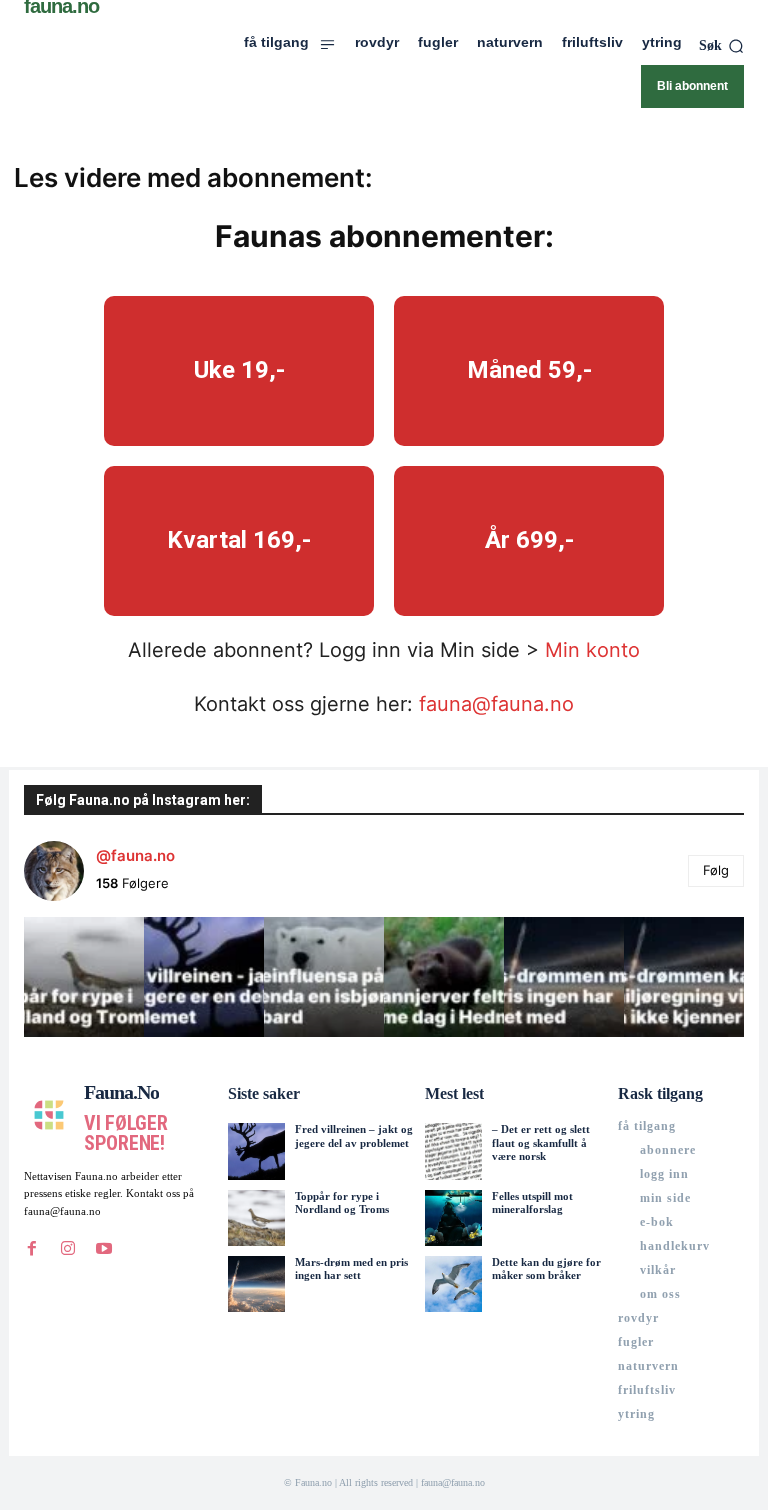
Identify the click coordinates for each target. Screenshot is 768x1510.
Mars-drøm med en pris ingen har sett (351, 1268)
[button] (721, 46)
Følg (716, 870)
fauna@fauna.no (496, 704)
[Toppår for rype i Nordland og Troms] (256, 1218)
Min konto (592, 650)
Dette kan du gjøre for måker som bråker (546, 1268)
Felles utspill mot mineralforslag (532, 1202)
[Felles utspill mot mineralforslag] (453, 1218)
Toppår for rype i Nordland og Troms (342, 1202)
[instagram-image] (84, 977)
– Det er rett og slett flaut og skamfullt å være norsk (541, 1142)
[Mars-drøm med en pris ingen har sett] (256, 1284)
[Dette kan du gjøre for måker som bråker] (453, 1284)
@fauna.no (135, 855)
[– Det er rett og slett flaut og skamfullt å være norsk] (453, 1151)
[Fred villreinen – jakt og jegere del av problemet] (256, 1151)
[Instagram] (68, 1248)
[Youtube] (104, 1248)
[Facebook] (32, 1248)
